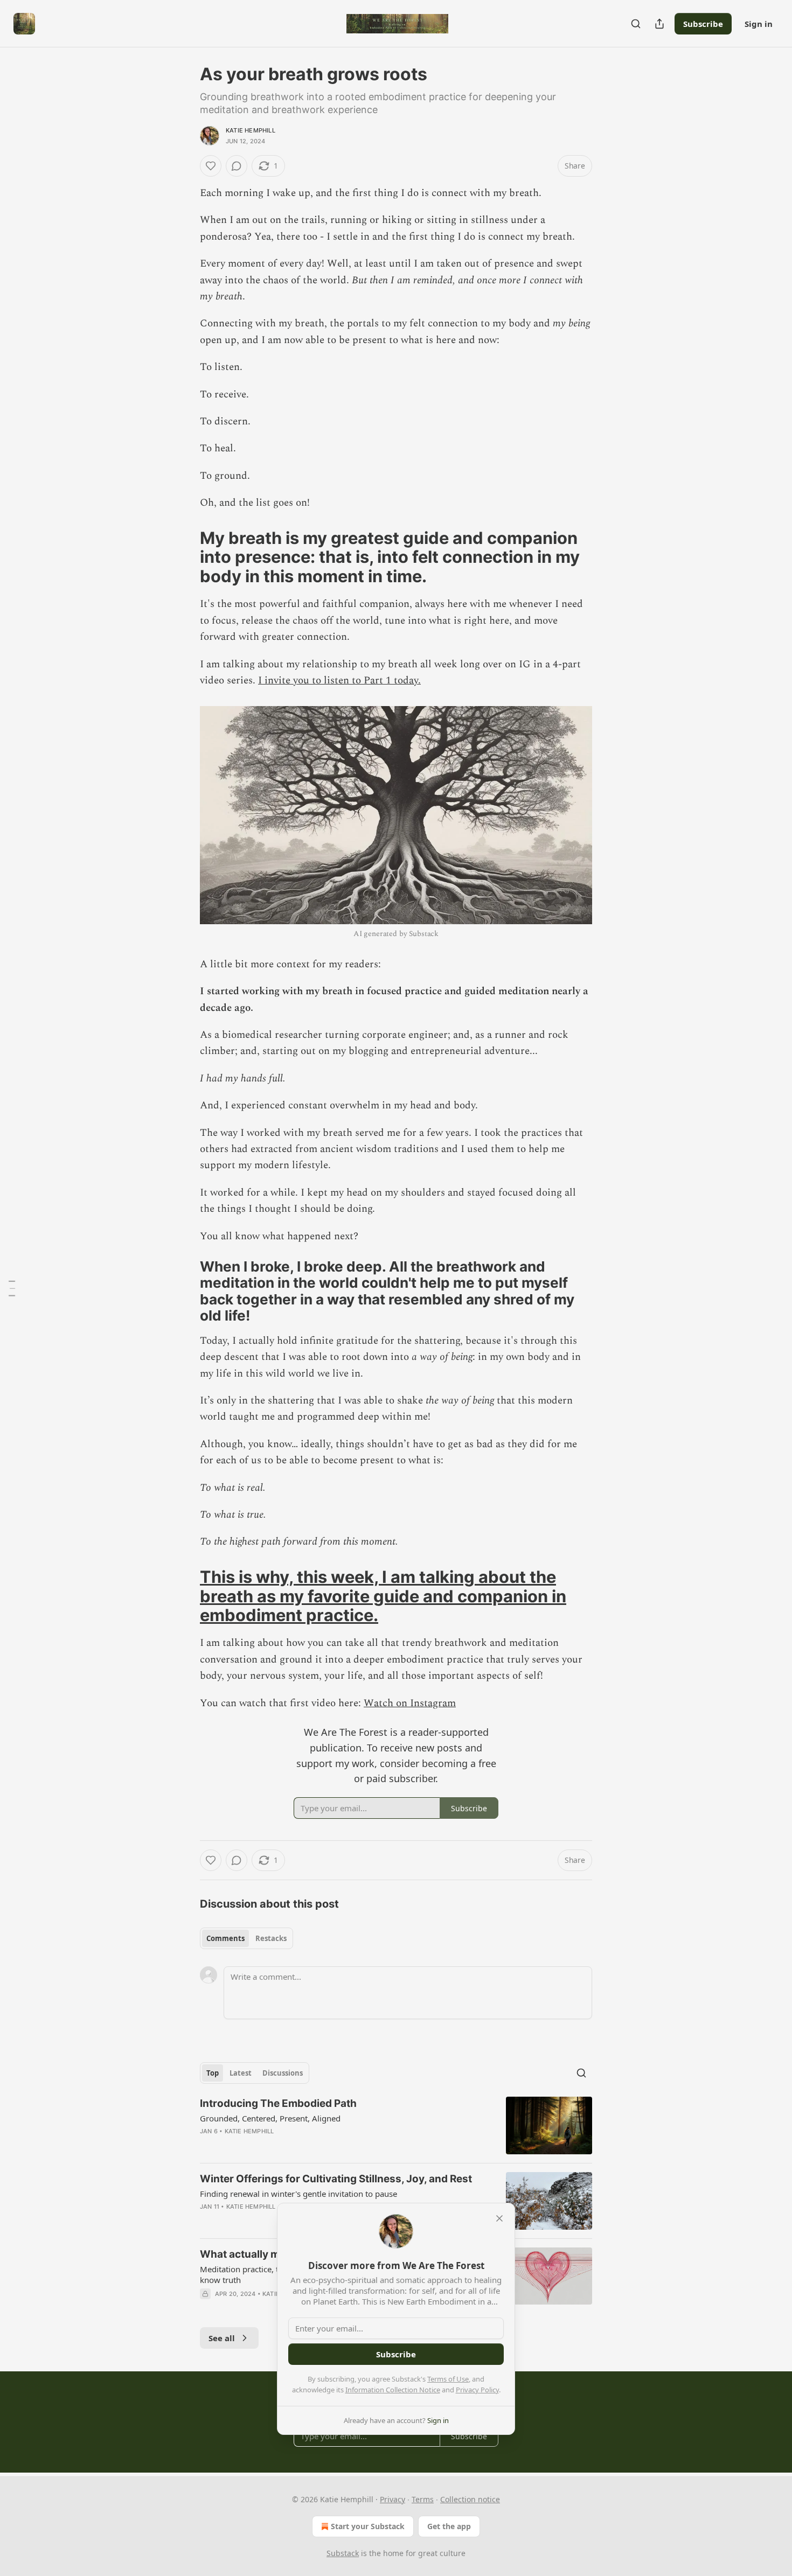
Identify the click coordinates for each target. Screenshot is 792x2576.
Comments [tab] (225, 1938)
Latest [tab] (241, 2073)
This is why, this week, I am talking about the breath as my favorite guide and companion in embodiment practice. (383, 1596)
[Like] (211, 166)
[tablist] (246, 1938)
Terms (423, 2499)
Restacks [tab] (271, 1938)
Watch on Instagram (410, 1703)
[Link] (185, 557)
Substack (343, 2553)
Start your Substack (368, 2526)
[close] (499, 2218)
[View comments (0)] (237, 166)
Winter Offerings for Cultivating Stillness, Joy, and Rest (336, 2179)
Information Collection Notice (393, 2390)
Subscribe (703, 24)
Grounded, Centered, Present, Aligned (270, 2118)
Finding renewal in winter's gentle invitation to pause (298, 2194)
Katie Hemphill (251, 130)
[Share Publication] (659, 24)
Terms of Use (448, 2379)
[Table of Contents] (12, 1288)
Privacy (392, 2499)
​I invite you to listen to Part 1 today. (339, 680)
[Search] (636, 24)
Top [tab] (213, 2073)
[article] (396, 2125)
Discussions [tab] (283, 2073)
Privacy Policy (477, 2390)
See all (222, 2338)
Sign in (759, 24)
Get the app (449, 2526)
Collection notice (470, 2499)
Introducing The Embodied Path (278, 2103)
